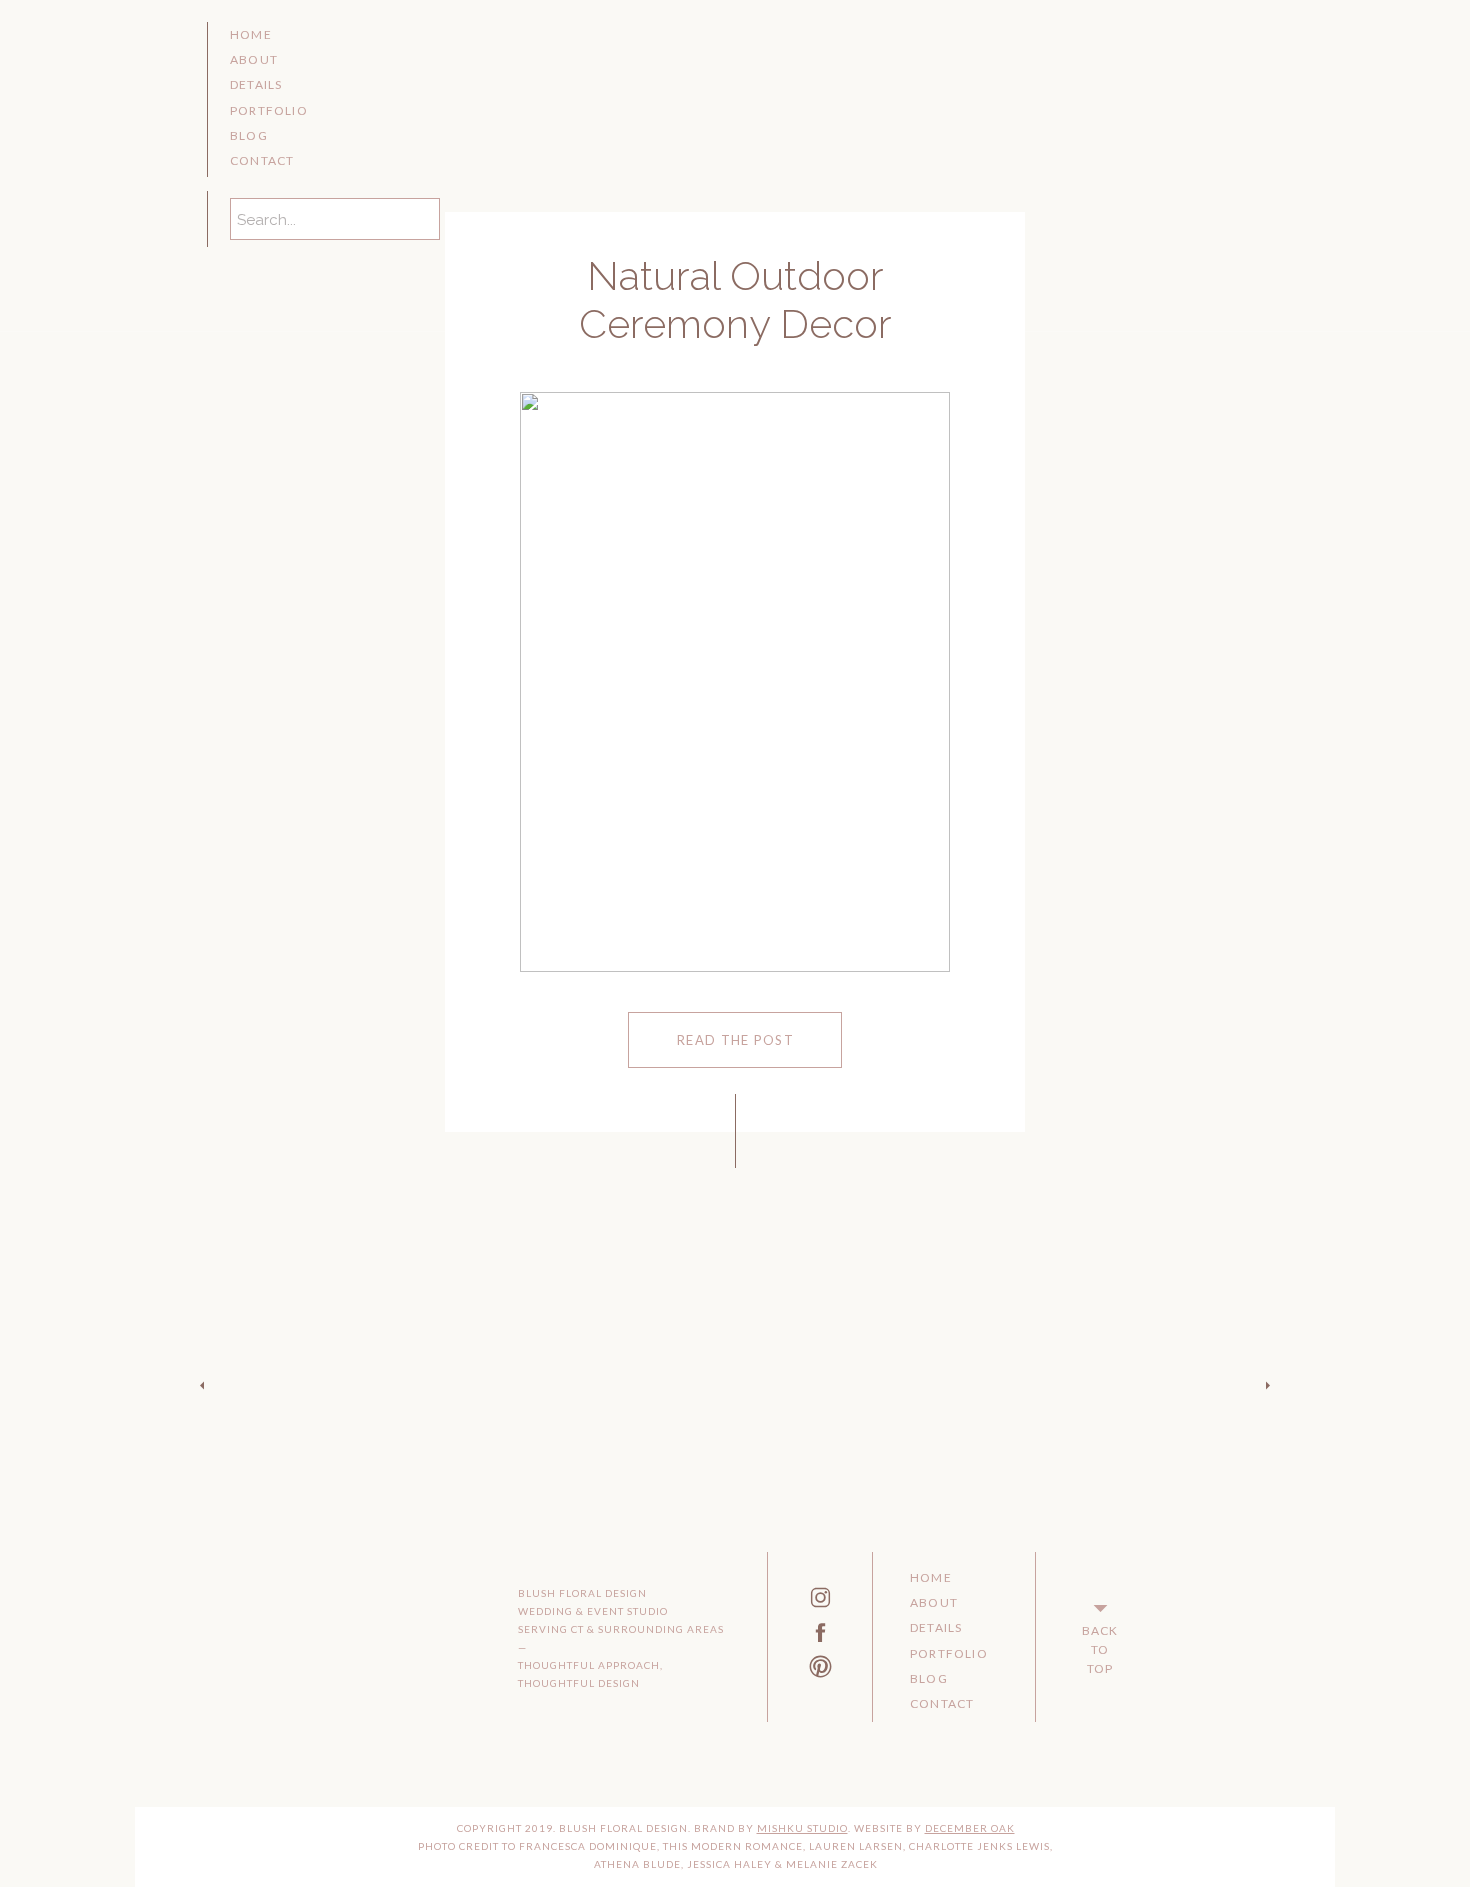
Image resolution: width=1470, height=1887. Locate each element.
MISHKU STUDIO (802, 1828)
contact (262, 160)
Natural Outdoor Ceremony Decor (735, 299)
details (256, 84)
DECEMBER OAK (970, 1828)
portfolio (269, 110)
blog (249, 135)
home (251, 34)
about (254, 59)
